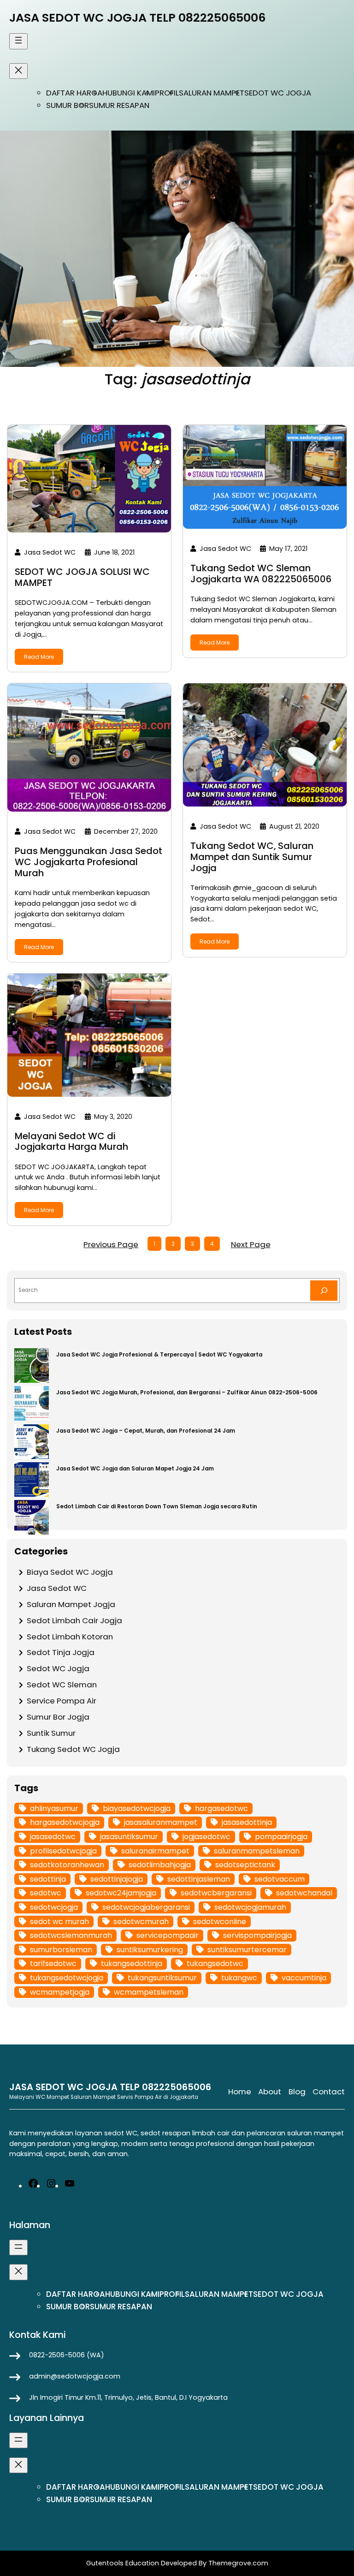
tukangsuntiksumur (162, 1978)
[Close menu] (18, 71)
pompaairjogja (281, 1837)
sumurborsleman (61, 1950)
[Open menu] (18, 41)
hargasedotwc (221, 1808)
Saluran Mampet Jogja (71, 1604)
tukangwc (239, 1978)
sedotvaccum (280, 1879)
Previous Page (111, 1244)
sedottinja (48, 1879)
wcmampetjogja (60, 1992)
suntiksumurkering (150, 1950)
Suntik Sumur (51, 1733)
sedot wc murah (59, 1922)
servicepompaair (168, 1935)
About (270, 2092)
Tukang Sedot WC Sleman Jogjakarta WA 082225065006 (261, 574)
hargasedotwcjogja (65, 1822)
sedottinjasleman (199, 1879)
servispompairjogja (257, 1935)
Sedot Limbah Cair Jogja (74, 1620)
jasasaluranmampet (161, 1822)
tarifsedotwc (53, 1963)
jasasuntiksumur (129, 1837)
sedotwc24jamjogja (121, 1893)
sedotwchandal (304, 1893)
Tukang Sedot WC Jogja (73, 1749)
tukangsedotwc (215, 1963)
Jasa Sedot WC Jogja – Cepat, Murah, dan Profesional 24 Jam (146, 1431)
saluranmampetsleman (257, 1851)
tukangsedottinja (132, 1963)
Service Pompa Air (62, 1701)
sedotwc (46, 1893)
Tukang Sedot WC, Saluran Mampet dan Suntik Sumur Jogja (252, 857)
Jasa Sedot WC (57, 1588)
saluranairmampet (155, 1851)
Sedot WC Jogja (58, 1668)
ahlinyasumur (54, 1808)
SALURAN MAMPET (212, 93)
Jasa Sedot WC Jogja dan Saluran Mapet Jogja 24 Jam (135, 1469)
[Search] (324, 1291)
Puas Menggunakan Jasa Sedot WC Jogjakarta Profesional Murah (88, 862)
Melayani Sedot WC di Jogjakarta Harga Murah (71, 1142)
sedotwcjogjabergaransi (146, 1907)
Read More (39, 657)
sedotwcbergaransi (216, 1893)
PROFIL (167, 93)
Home (240, 2092)
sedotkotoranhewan (67, 1865)
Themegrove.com (238, 2563)
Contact (329, 2092)
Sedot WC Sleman (62, 1685)
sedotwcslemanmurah (71, 1935)
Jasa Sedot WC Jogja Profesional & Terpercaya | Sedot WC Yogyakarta (159, 1355)
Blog (297, 2092)
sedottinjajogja (117, 1879)
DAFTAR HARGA (74, 93)
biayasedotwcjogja (137, 1808)
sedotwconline (220, 1922)
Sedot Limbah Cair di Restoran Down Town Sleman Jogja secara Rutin (157, 1506)
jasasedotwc (53, 1837)
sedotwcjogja (54, 1907)
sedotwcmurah (141, 1922)
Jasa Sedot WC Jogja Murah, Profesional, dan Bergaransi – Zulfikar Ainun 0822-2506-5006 (187, 1393)
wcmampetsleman (149, 1992)
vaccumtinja (304, 1978)
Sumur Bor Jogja (58, 1717)
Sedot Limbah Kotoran (70, 1637)
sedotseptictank (245, 1865)
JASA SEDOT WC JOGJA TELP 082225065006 (137, 18)
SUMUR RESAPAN (119, 105)
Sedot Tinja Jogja (61, 1652)
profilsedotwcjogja (63, 1851)
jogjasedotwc (206, 1837)
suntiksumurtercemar (247, 1950)
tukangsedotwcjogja (67, 1978)
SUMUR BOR (68, 105)
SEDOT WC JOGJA (278, 93)
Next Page (251, 1244)
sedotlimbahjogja (160, 1865)
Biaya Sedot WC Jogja (70, 1572)
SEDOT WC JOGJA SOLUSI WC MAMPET (82, 578)
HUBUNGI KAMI (129, 93)
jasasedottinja (247, 1822)
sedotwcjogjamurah (250, 1907)
